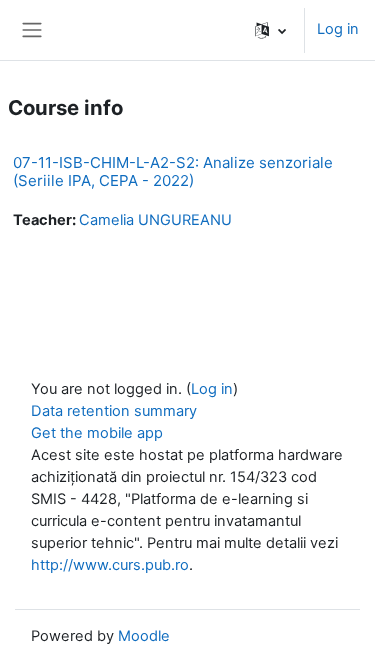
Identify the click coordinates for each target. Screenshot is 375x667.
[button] (270, 30)
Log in (338, 29)
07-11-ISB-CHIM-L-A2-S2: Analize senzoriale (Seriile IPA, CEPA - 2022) (173, 171)
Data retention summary (114, 411)
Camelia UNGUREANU (155, 220)
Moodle (144, 636)
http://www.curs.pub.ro (110, 565)
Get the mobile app (97, 433)
